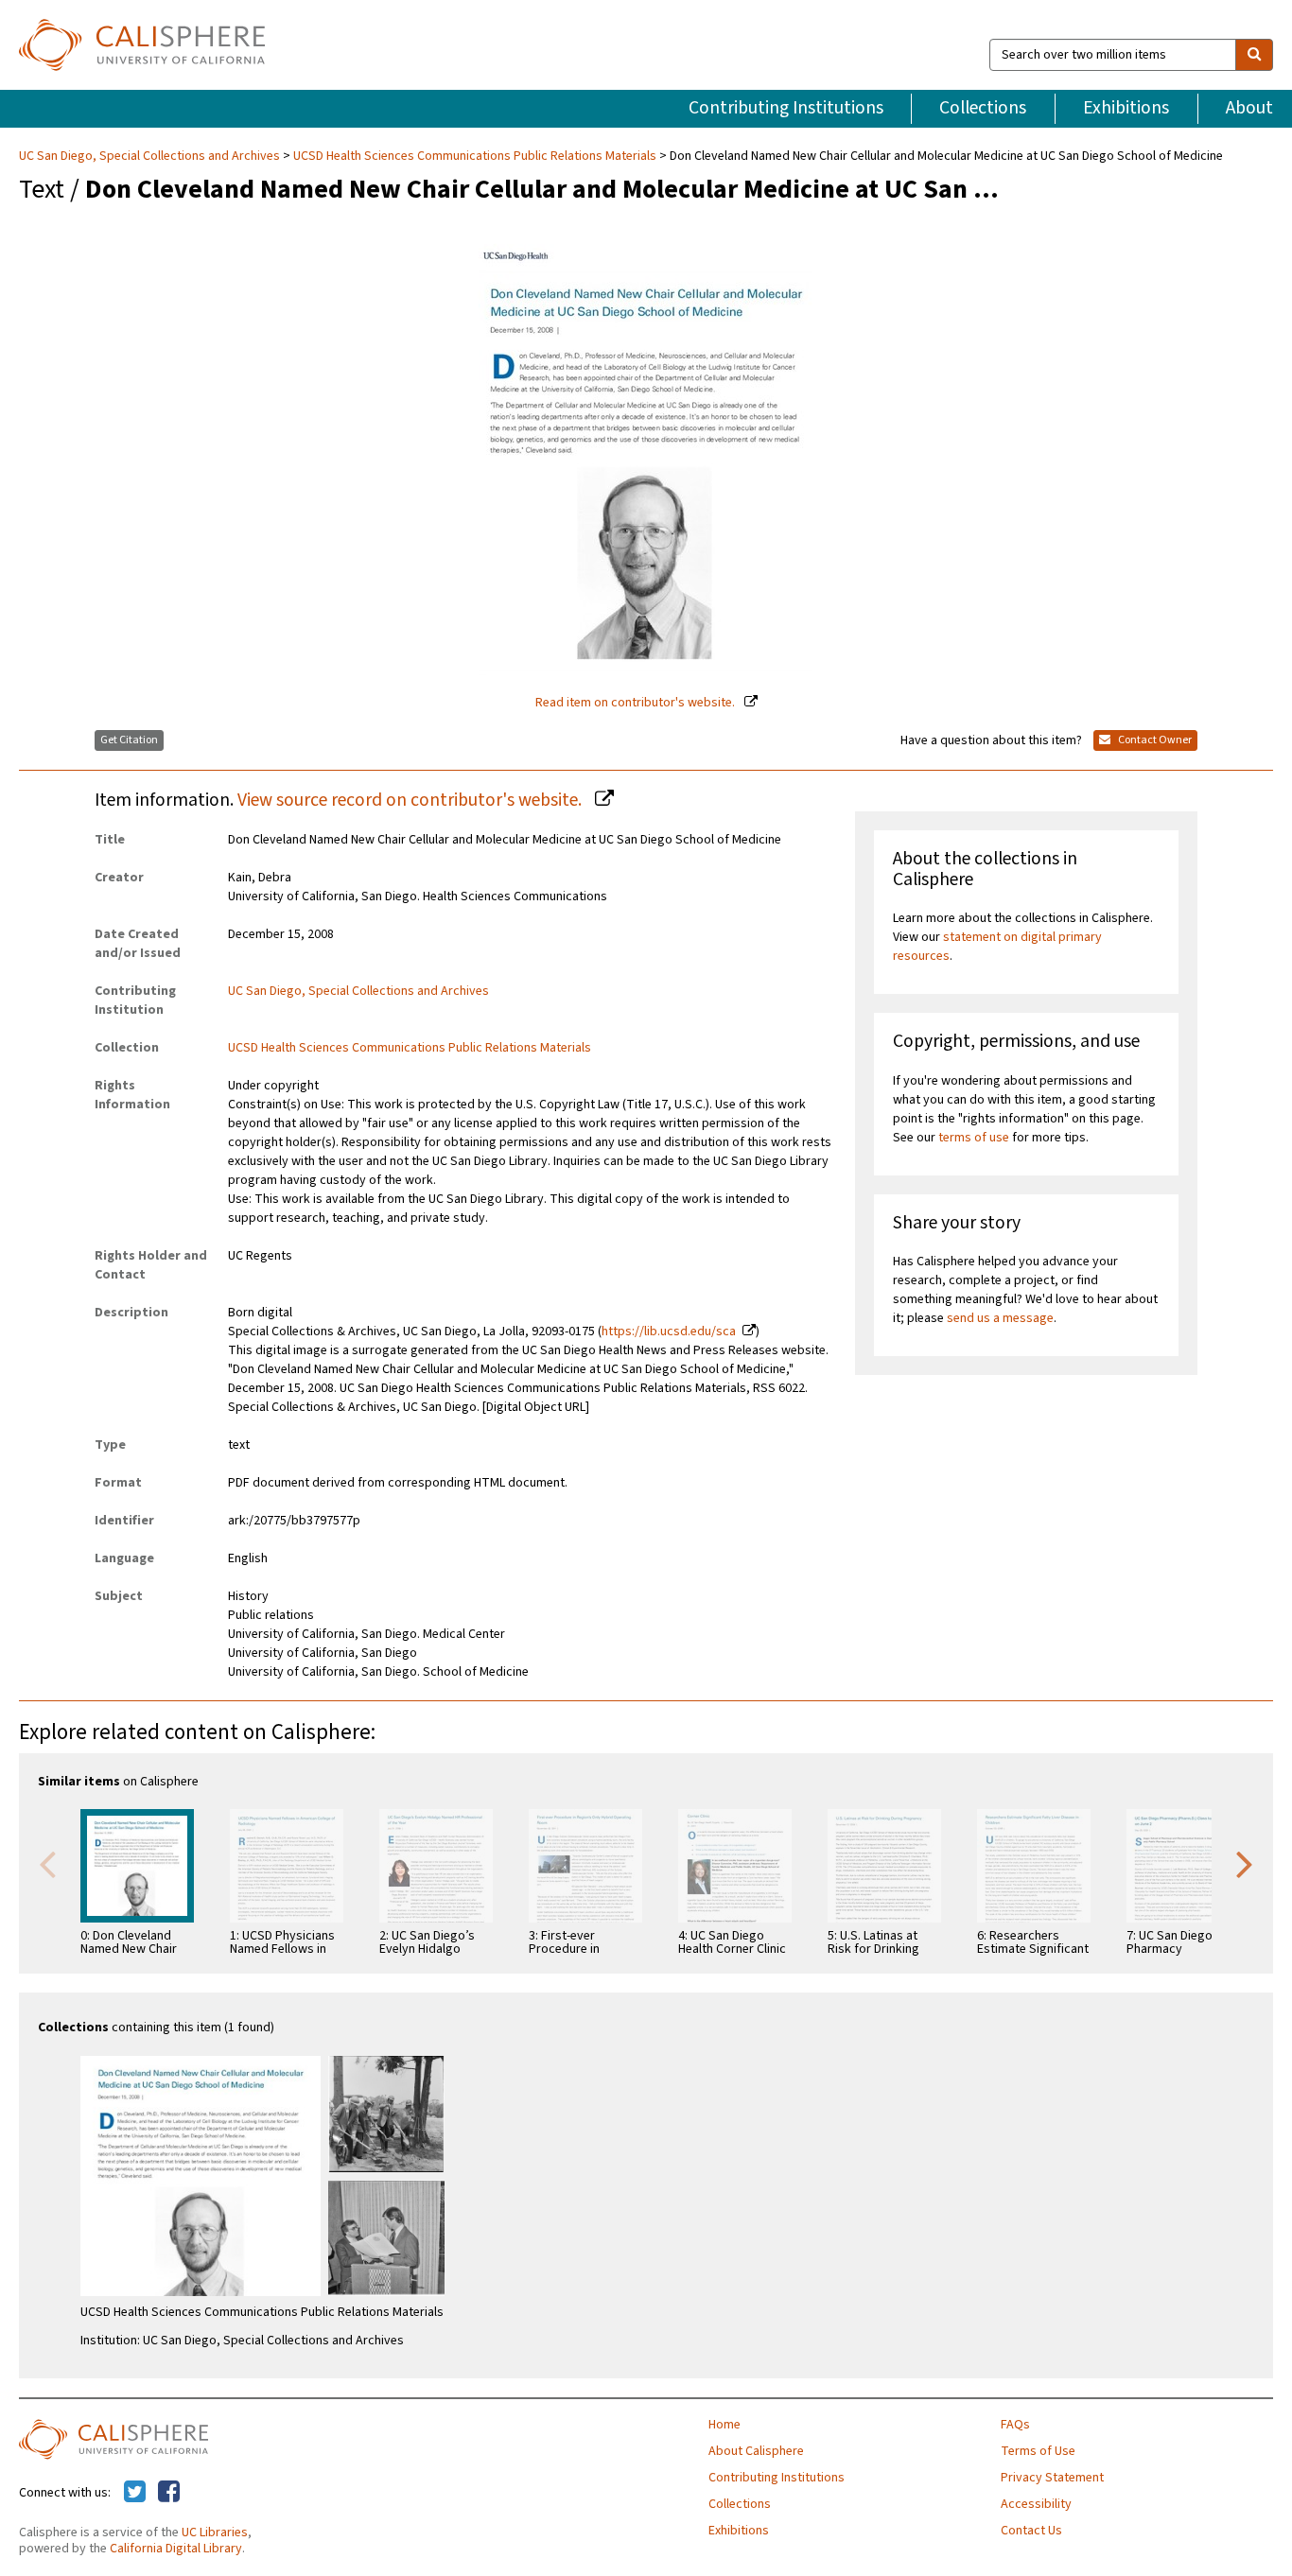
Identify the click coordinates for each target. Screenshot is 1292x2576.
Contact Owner (1154, 740)
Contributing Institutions (786, 108)
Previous (47, 1863)
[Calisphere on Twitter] (135, 2493)
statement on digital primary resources (997, 947)
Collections (983, 108)
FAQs (1015, 2425)
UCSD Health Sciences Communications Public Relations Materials (475, 156)
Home (725, 2425)
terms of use (974, 1138)
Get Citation (129, 740)
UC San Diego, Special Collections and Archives (151, 156)
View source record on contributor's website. (411, 800)
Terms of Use (1038, 2451)
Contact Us (1031, 2531)
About (1249, 108)
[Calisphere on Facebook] (169, 2493)
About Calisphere (756, 2451)
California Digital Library (176, 2549)
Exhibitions (1126, 108)
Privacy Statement (1052, 2478)
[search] (1254, 55)
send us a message (1000, 1318)
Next (1245, 1863)
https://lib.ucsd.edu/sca (669, 1332)
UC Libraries (215, 2532)
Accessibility (1036, 2504)
